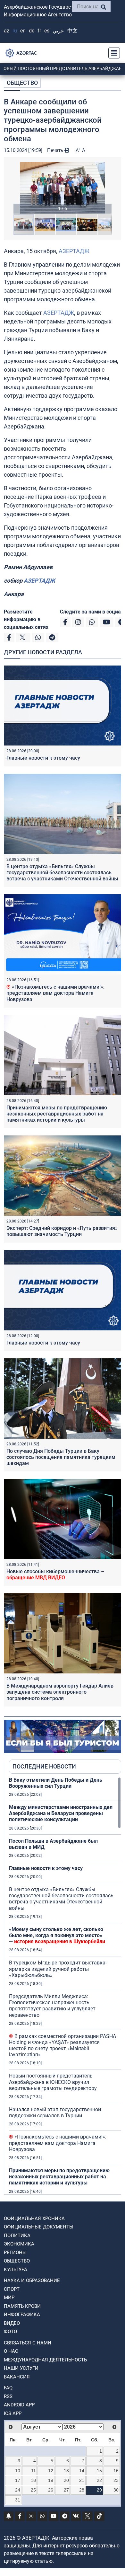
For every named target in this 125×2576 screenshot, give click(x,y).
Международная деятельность (45, 2360)
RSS (8, 2396)
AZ (7, 31)
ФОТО (10, 2332)
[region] (65, 1986)
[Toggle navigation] (112, 53)
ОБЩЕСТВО (22, 83)
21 (82, 2480)
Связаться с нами (28, 2343)
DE (32, 31)
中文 (72, 31)
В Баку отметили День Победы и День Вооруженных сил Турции (56, 1783)
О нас (11, 2351)
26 (51, 2490)
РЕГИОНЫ (15, 2253)
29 (99, 2490)
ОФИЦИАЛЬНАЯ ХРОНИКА (34, 2219)
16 (116, 2471)
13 (66, 2471)
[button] (63, 188)
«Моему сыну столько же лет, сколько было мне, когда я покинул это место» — (57, 1935)
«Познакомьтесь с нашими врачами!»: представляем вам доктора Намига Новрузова (55, 993)
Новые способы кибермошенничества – (55, 1575)
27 (66, 2490)
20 (66, 2480)
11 (33, 2471)
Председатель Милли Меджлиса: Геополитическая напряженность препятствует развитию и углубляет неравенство (52, 2006)
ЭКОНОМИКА (19, 2244)
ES (47, 31)
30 (116, 2490)
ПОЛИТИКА (17, 2236)
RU (15, 31)
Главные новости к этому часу (43, 758)
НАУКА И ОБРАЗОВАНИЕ (32, 2280)
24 (18, 2490)
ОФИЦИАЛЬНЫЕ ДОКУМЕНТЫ (39, 2227)
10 (18, 2471)
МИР (9, 2298)
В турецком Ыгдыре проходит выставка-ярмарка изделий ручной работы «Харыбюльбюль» (58, 1969)
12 (51, 2471)
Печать (56, 150)
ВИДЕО (12, 2323)
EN (23, 31)
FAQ (8, 2388)
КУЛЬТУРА (16, 2270)
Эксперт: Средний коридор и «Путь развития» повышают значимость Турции (62, 1231)
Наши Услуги (21, 2368)
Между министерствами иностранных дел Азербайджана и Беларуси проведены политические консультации (61, 1813)
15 (99, 2471)
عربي (58, 31)
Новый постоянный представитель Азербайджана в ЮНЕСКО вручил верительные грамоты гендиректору (53, 2082)
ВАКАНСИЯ (17, 2377)
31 (18, 2500)
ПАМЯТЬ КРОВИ (22, 2306)
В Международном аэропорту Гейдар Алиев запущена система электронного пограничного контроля (60, 1692)
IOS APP (13, 2413)
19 (51, 2480)
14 (82, 2471)
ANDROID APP (19, 2405)
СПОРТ (12, 2289)
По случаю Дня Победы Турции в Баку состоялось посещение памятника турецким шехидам (61, 1457)
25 (33, 2490)
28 (82, 2490)
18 (33, 2480)
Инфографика (22, 2315)
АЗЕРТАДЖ (74, 251)
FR (39, 31)
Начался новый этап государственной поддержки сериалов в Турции (55, 2113)
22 (99, 2480)
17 (18, 2480)
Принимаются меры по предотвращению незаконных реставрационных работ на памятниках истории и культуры (57, 1114)
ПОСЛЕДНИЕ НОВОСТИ (44, 1766)
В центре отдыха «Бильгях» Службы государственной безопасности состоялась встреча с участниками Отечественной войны (62, 873)
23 (116, 2480)
